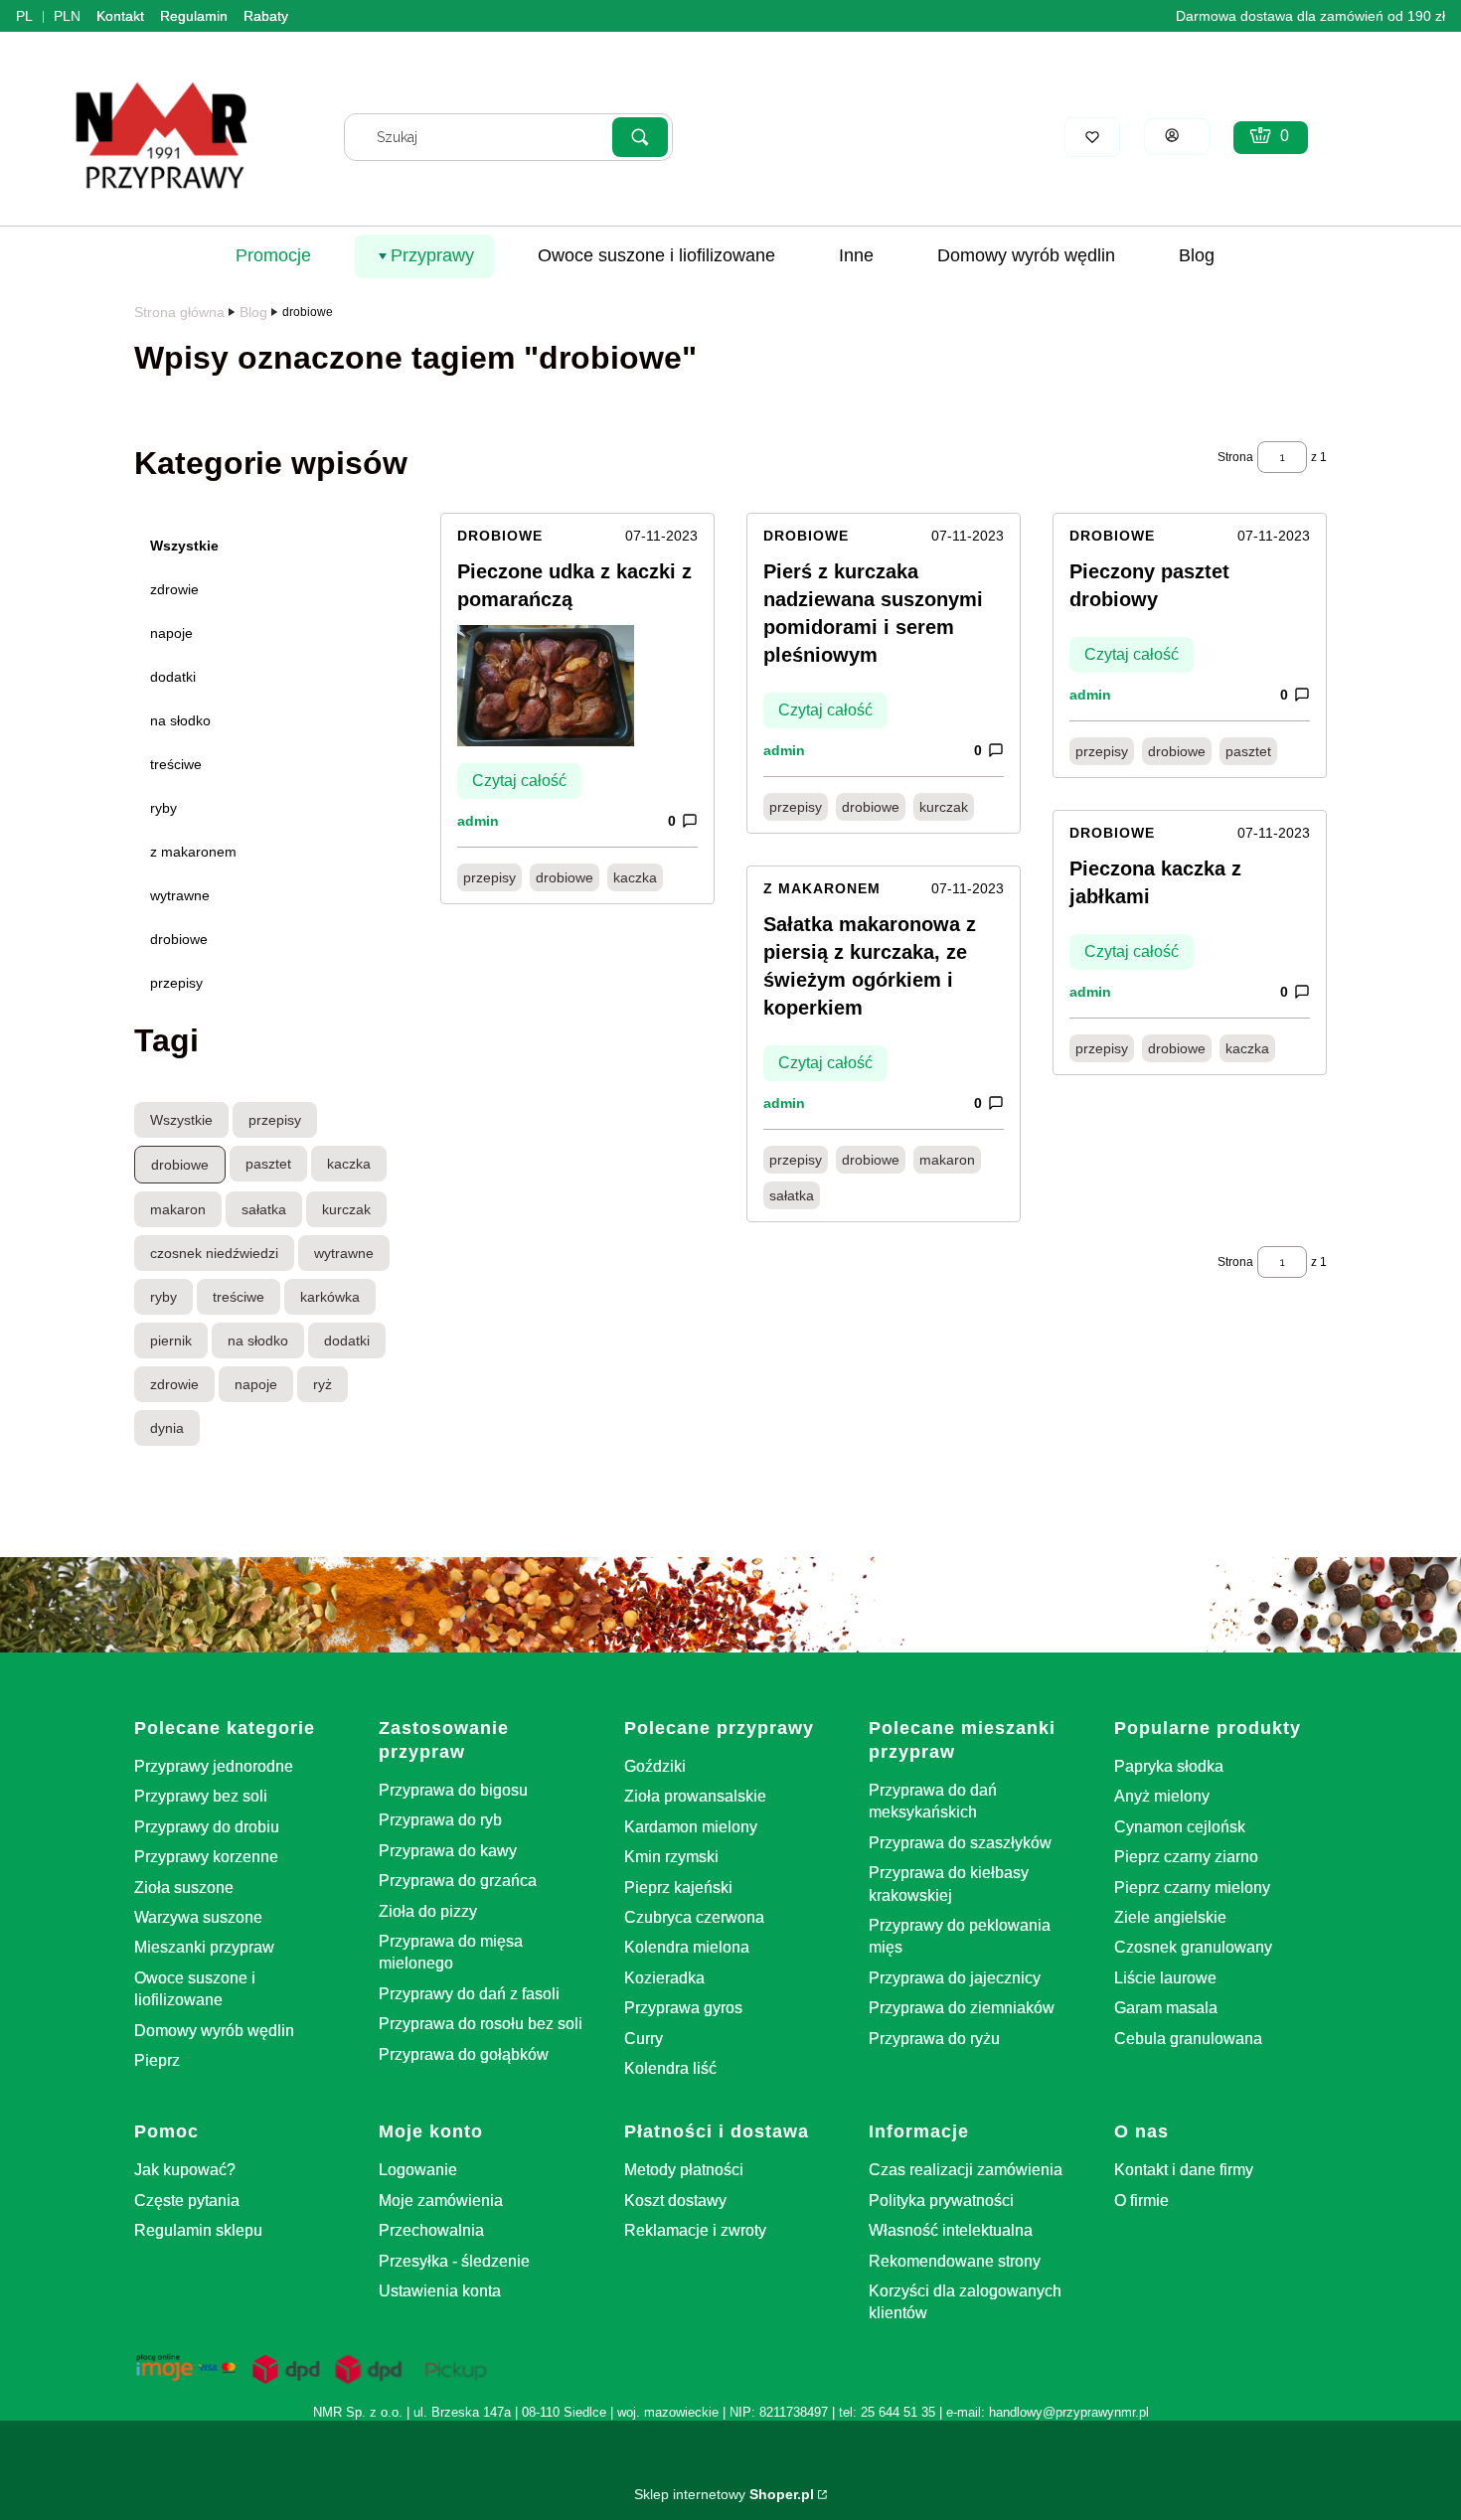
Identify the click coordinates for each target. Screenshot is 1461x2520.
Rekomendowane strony (955, 2261)
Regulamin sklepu (198, 2230)
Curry (644, 2039)
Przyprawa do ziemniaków (962, 2008)
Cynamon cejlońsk (1180, 1827)
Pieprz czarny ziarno (1186, 1857)
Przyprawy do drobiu (207, 1827)
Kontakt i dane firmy (1184, 2170)
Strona (1235, 457)
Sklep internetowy (724, 2494)
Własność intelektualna (951, 2230)
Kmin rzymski (671, 1857)
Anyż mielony (1162, 1796)
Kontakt (120, 16)
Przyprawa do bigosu (453, 1790)
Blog (253, 312)
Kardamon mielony (691, 1827)
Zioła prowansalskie (695, 1796)
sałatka (792, 1195)
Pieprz (157, 2060)
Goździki (655, 1766)
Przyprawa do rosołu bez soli (481, 2024)
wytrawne (180, 895)
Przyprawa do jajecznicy (955, 1978)
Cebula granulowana (1188, 2039)
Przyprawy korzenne (206, 1857)
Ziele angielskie (1170, 1917)
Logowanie (418, 2170)
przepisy (176, 983)
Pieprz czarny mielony (1192, 1888)
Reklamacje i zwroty (695, 2230)
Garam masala (1166, 2008)
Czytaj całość (519, 781)
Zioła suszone (184, 1888)
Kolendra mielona (687, 1947)
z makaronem (193, 852)
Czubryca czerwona (694, 1917)
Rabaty (266, 16)
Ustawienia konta (440, 2291)
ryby (163, 808)
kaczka (635, 877)
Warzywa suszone (198, 1917)
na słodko (180, 720)
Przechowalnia (431, 2230)
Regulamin (194, 16)
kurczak (944, 807)
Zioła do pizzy (428, 1911)
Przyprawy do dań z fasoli (469, 1994)
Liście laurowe (1165, 1978)
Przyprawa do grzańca (458, 1881)
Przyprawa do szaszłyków (960, 1843)
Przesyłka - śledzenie (454, 2261)
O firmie (1141, 2201)
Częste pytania (187, 2201)
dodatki (173, 677)
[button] (640, 137)
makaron (947, 1160)
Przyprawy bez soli (201, 1796)
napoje (171, 633)
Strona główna (179, 312)
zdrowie (174, 589)
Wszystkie (184, 546)
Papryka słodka (1169, 1766)
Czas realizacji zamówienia (966, 2170)
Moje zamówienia (441, 2201)
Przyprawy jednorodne (214, 1766)
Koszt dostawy (675, 2201)
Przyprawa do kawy (448, 1851)
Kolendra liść (670, 2068)
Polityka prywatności (941, 2201)
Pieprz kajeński (678, 1888)
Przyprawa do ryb (440, 1820)
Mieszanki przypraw (204, 1947)
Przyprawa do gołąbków (464, 2054)
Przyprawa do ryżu (934, 2039)
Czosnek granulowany (1193, 1947)
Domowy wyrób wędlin (214, 2031)
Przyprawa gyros (683, 2008)
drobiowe (179, 939)
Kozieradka (664, 1978)
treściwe (176, 764)
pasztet (1248, 751)
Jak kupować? (185, 2170)
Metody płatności (684, 2170)
